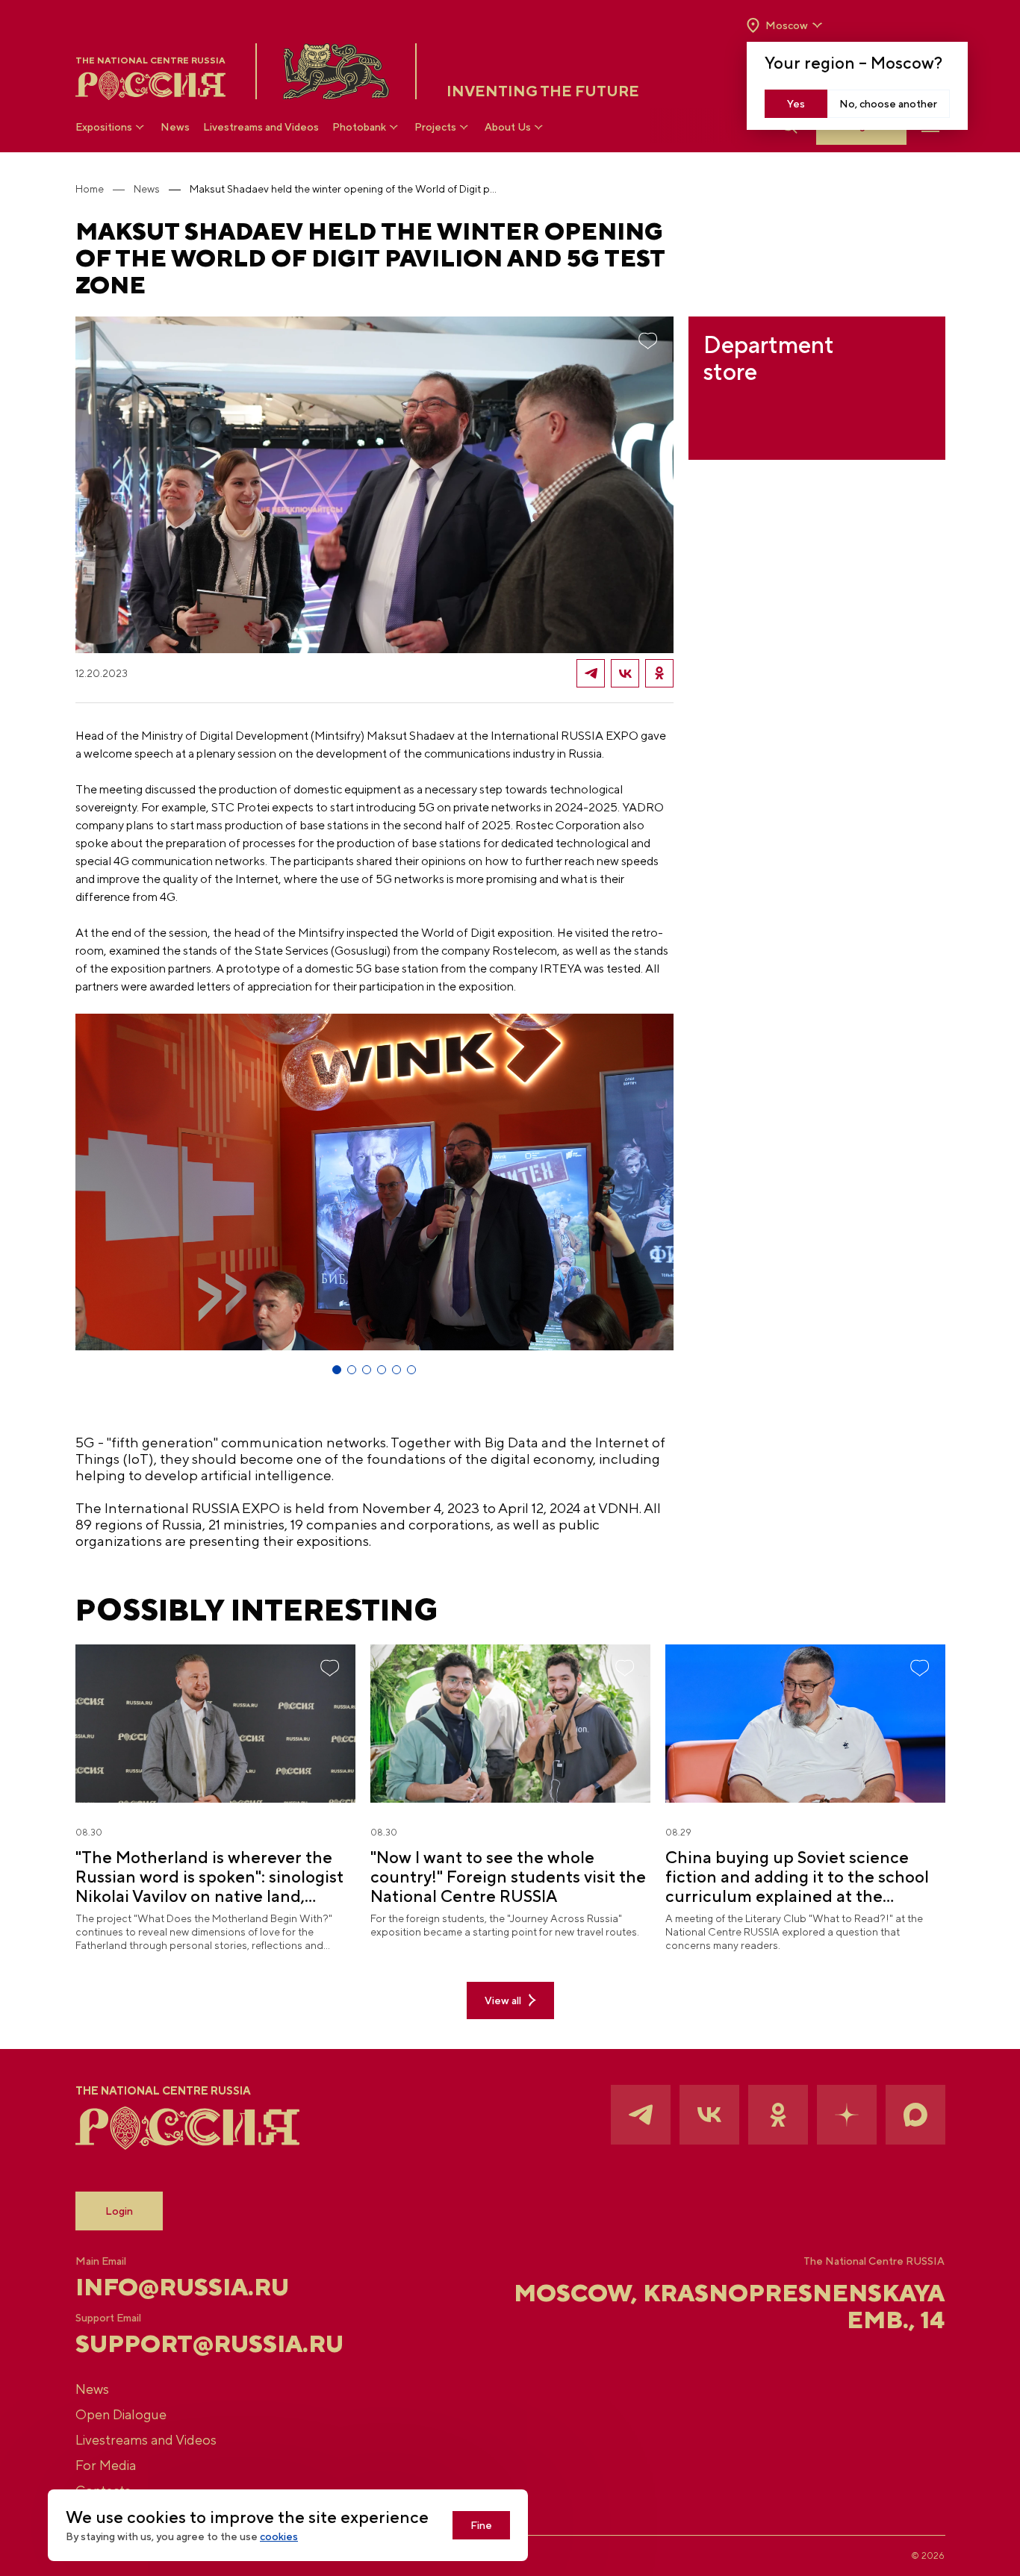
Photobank (359, 127)
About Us (508, 127)
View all (503, 2000)
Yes (796, 104)
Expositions (104, 127)
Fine (481, 2525)
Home (90, 189)
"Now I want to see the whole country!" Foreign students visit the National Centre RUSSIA (508, 1877)
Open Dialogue (121, 2414)
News (175, 127)
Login (119, 2211)
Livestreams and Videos (261, 127)
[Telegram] (591, 673)
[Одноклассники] (659, 673)
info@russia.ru (182, 2287)
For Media (106, 2465)
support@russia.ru (209, 2344)
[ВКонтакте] (625, 673)
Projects (435, 127)
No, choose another (888, 104)
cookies (279, 2536)
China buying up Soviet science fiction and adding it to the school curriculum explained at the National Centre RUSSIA (797, 1877)
